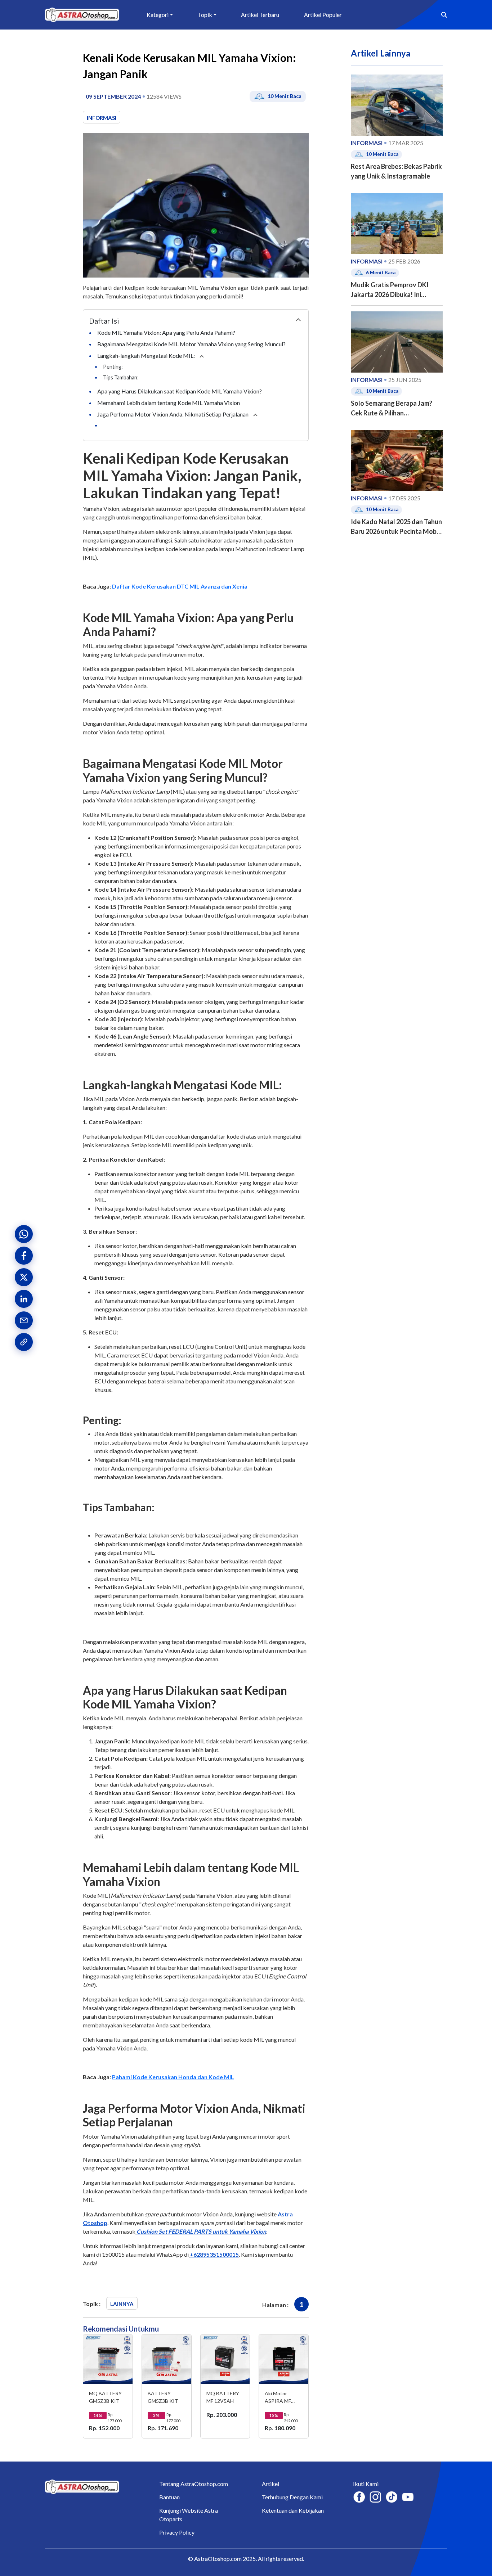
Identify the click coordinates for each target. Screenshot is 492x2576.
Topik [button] (205, 15)
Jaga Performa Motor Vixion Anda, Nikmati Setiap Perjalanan (173, 414)
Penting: (113, 367)
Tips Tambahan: (121, 377)
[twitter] (24, 1277)
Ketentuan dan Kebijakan (293, 2510)
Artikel (270, 2484)
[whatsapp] (24, 1234)
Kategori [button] (158, 15)
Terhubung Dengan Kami (292, 2497)
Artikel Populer (323, 15)
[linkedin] (24, 1299)
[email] (24, 1320)
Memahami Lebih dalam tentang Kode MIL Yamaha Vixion (169, 403)
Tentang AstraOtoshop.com (194, 2484)
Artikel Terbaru (260, 15)
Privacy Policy (177, 2532)
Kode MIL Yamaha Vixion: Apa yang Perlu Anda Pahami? (167, 332)
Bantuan (169, 2497)
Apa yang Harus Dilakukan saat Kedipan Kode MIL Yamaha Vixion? (180, 391)
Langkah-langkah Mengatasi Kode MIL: (147, 355)
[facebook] (24, 1256)
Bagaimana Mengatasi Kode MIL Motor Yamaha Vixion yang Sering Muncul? (192, 344)
